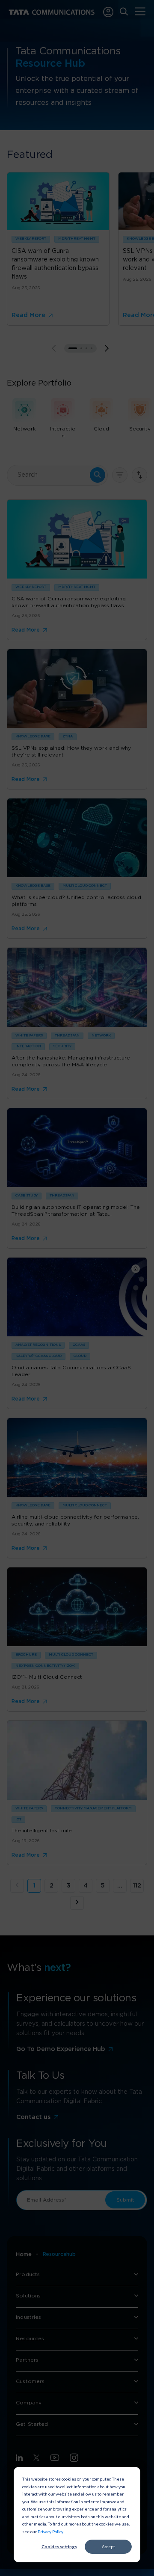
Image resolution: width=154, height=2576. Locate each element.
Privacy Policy (50, 2531)
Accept (108, 2546)
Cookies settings (59, 2546)
